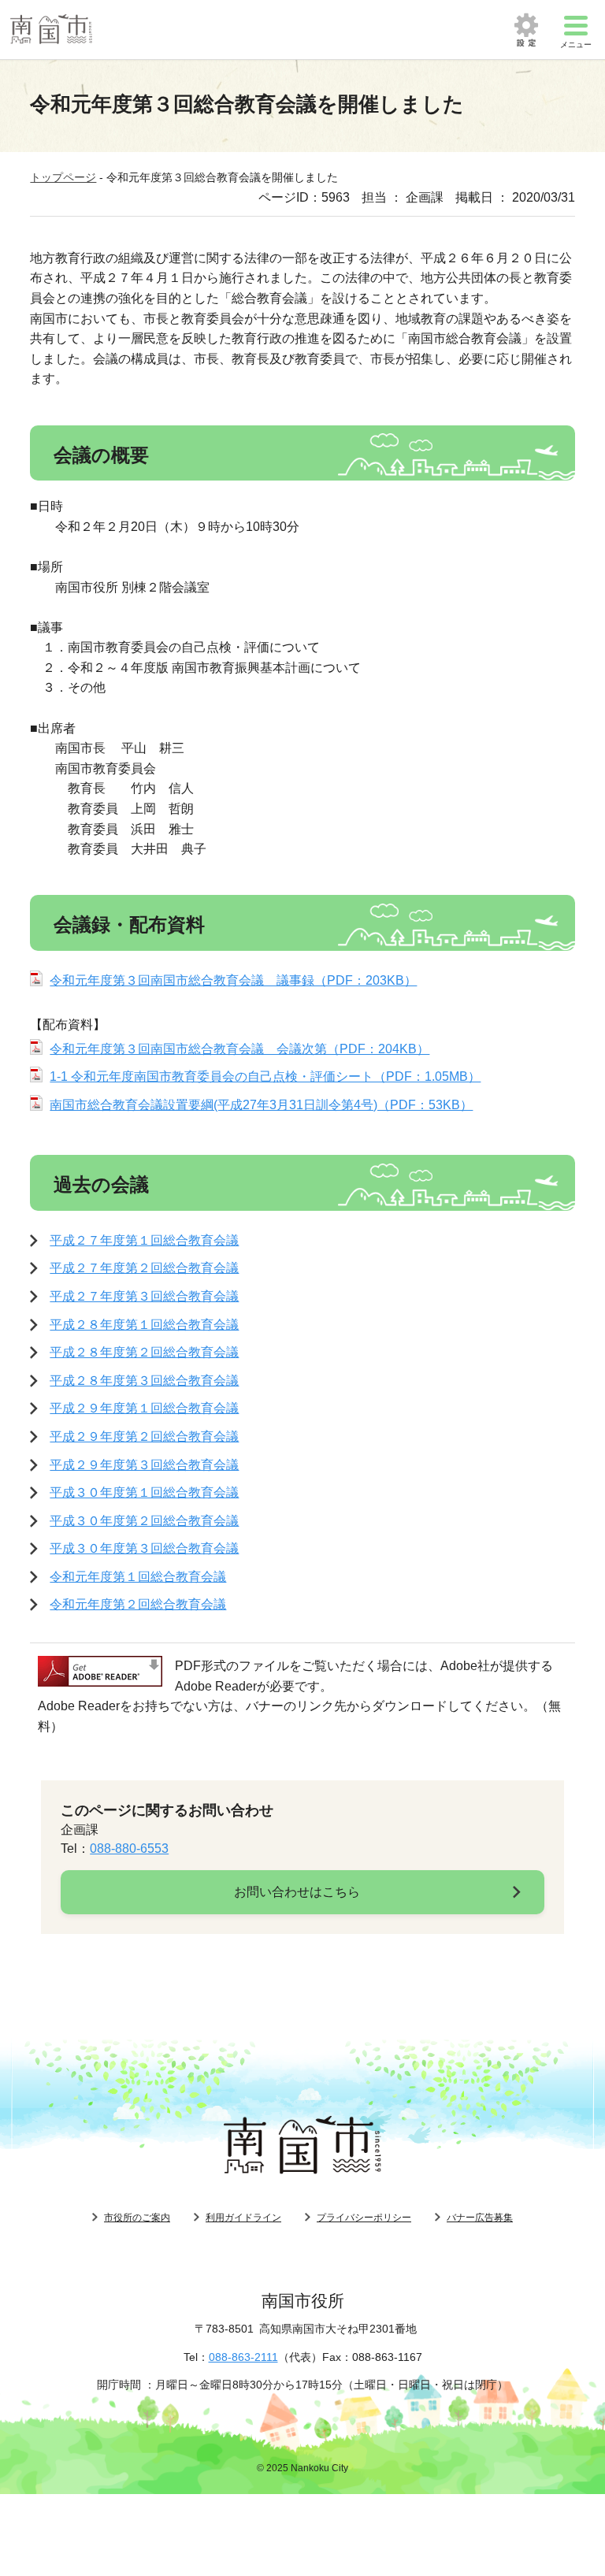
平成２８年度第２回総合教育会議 (144, 1352)
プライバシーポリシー (364, 2218)
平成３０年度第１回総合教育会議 (144, 1492)
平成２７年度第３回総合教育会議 (144, 1296)
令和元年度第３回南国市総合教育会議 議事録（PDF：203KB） (233, 980)
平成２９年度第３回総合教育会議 (144, 1465)
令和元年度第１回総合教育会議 (138, 1577)
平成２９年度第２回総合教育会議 (144, 1436)
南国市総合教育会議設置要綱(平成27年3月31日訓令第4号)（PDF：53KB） (261, 1105)
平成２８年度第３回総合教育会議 (144, 1381)
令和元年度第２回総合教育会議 (138, 1604)
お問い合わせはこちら (297, 1892)
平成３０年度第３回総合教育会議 (144, 1548)
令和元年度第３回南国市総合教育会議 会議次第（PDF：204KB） (239, 1049)
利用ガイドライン (243, 2218)
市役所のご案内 (137, 2218)
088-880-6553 (129, 1848)
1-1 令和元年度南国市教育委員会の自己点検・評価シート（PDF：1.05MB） (265, 1076)
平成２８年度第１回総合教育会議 (144, 1325)
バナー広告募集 (480, 2218)
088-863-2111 (243, 2357)
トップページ (63, 177)
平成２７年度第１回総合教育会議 (144, 1240)
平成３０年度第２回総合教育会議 (144, 1521)
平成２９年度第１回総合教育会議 (144, 1408)
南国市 (51, 30)
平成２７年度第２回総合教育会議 (144, 1268)
